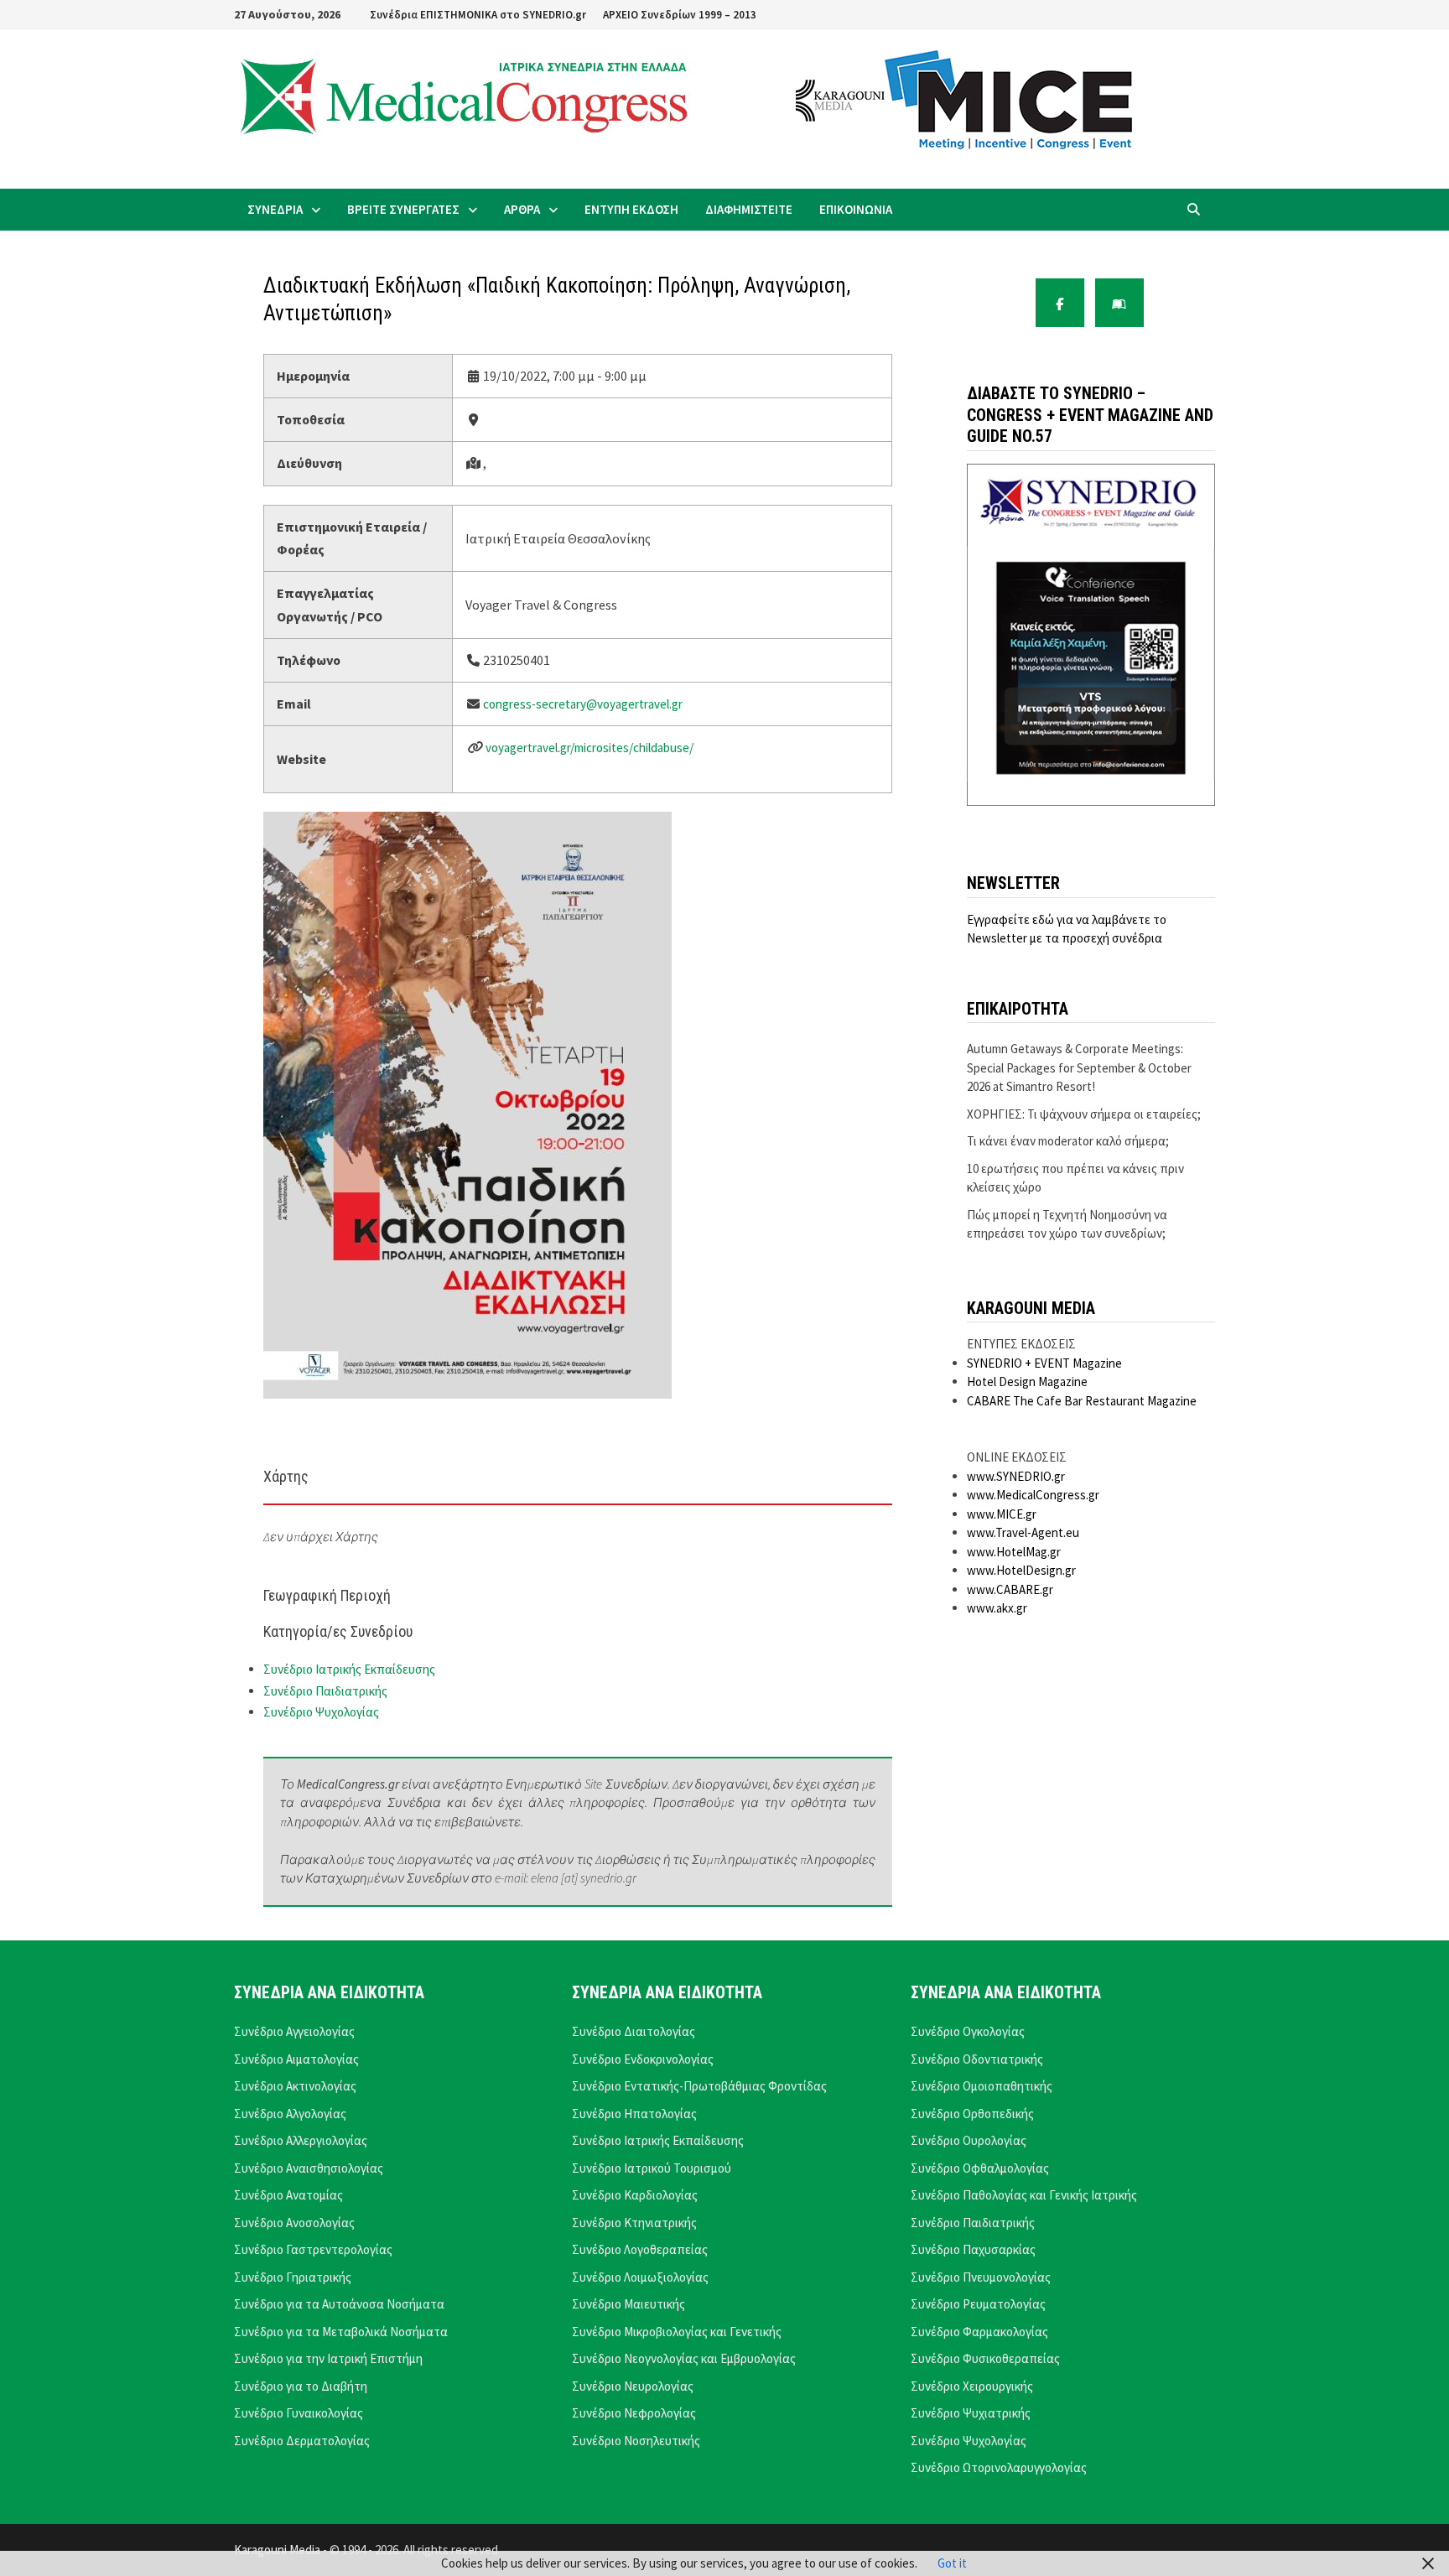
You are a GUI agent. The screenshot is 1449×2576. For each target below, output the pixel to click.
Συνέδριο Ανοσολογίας (294, 2223)
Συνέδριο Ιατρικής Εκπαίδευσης (349, 1669)
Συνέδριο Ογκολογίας (968, 2031)
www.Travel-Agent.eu (1023, 1532)
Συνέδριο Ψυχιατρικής (971, 2413)
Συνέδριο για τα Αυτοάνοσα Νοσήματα (339, 2304)
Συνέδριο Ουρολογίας (969, 2140)
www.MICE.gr (1002, 1514)
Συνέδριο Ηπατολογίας (634, 2114)
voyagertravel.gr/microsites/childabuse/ (589, 748)
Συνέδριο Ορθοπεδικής (972, 2114)
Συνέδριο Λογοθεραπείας (640, 2249)
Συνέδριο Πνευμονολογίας (981, 2277)
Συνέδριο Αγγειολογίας (294, 2031)
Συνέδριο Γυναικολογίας (299, 2413)
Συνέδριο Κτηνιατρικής (634, 2223)
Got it (952, 2563)
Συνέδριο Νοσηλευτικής (636, 2441)
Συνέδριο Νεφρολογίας (634, 2413)
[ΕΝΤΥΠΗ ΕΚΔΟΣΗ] (1119, 303)
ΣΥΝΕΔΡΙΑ (275, 209)
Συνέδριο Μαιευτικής (628, 2304)
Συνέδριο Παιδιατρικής (325, 1691)
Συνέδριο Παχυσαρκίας (973, 2249)
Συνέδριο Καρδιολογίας (635, 2195)
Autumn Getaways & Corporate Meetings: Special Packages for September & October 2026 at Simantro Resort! (1079, 1067)
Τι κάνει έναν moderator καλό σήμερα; (1068, 1141)
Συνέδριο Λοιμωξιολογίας (640, 2277)
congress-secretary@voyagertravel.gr (583, 704)
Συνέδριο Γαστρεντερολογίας (313, 2249)
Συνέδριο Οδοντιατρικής (977, 2059)
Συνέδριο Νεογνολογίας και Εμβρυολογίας (684, 2358)
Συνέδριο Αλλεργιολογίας (301, 2140)
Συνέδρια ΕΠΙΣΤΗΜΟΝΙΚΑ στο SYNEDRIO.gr (478, 15)
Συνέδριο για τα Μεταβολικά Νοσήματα (341, 2332)
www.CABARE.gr (1010, 1589)
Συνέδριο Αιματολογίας (296, 2059)
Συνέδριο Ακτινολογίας (295, 2086)
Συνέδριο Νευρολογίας (633, 2386)
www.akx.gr (997, 1608)
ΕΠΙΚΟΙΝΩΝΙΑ (856, 209)
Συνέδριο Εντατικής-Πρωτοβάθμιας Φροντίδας (699, 2086)
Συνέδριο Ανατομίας (288, 2195)
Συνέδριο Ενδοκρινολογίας (643, 2059)
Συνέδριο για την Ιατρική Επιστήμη (328, 2358)
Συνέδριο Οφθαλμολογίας (980, 2168)
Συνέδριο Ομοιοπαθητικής (982, 2086)
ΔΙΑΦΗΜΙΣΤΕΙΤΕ (749, 209)
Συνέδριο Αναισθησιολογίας (309, 2168)
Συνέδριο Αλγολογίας (290, 2114)
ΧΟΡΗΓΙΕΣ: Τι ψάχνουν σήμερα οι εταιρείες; (1084, 1114)
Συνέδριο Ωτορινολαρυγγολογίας (999, 2467)
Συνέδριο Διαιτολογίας (634, 2031)
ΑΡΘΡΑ (522, 209)
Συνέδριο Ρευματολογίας (978, 2304)
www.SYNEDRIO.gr (1016, 1476)
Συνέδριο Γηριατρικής (293, 2277)
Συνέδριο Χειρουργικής (972, 2386)
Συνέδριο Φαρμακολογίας (979, 2332)
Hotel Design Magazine (1027, 1381)
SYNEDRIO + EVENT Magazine (1044, 1363)
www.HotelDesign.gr (1021, 1570)
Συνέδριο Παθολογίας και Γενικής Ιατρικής (1024, 2195)
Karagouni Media (278, 2550)
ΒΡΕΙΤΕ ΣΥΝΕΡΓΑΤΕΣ (403, 209)
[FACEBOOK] (1060, 303)
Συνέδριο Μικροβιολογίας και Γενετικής (677, 2332)
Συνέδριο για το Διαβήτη (301, 2386)
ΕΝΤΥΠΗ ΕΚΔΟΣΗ (631, 209)
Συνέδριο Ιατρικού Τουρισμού (652, 2168)
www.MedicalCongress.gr (1033, 1495)
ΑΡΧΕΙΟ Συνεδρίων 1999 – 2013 (680, 15)
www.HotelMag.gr (1014, 1552)
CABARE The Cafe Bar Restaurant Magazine (1082, 1401)
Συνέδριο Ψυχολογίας (321, 1712)
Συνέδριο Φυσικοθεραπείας (985, 2358)
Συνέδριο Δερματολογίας (302, 2441)
